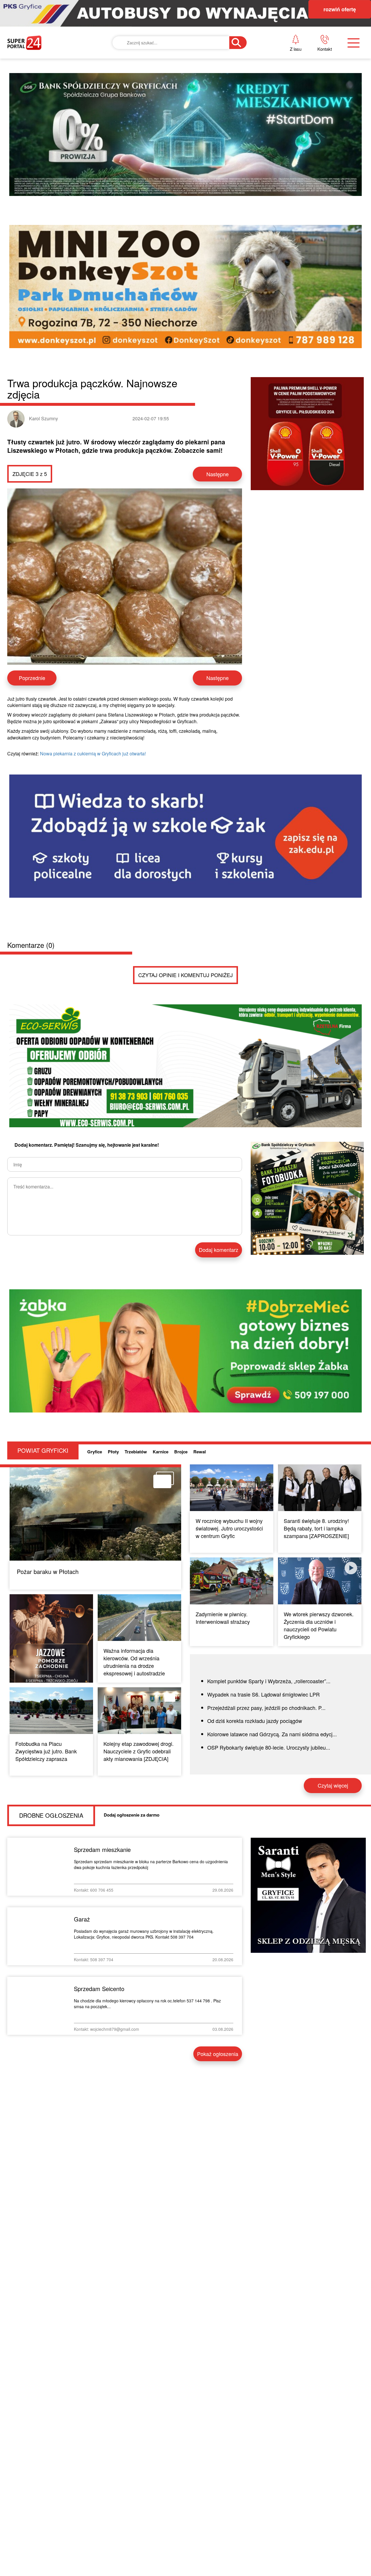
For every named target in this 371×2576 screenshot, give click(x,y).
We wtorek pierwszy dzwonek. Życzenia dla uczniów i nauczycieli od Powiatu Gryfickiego (319, 1625)
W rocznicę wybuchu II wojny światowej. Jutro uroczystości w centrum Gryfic (229, 1528)
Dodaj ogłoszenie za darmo (132, 1815)
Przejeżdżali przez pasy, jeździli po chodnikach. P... (266, 1708)
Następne (218, 474)
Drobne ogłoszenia (51, 1815)
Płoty (113, 1452)
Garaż (82, 1919)
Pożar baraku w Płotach (48, 1571)
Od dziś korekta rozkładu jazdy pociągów (255, 1721)
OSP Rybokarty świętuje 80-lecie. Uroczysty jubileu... (269, 1747)
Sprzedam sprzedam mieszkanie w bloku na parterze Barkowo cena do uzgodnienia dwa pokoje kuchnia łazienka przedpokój (151, 1864)
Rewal (200, 1452)
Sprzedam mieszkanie (102, 1849)
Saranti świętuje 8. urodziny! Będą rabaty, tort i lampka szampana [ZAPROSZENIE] (316, 1528)
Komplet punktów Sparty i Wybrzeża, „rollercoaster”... (269, 1681)
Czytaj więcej (333, 1785)
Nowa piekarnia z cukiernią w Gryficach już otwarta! (93, 753)
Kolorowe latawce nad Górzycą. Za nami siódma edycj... (272, 1734)
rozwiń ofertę (340, 9)
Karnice (161, 1452)
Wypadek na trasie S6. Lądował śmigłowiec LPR (263, 1694)
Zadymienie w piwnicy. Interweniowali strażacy (223, 1618)
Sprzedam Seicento (99, 1989)
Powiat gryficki (43, 1450)
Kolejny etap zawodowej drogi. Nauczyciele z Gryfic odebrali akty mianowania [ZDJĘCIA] (139, 1751)
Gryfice (95, 1452)
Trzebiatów (136, 1452)
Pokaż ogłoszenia (218, 2054)
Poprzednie (32, 678)
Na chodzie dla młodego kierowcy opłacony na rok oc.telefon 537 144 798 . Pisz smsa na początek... (147, 2004)
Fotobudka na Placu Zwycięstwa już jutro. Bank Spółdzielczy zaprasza (46, 1751)
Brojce (181, 1452)
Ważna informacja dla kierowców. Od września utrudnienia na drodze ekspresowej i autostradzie (134, 1662)
